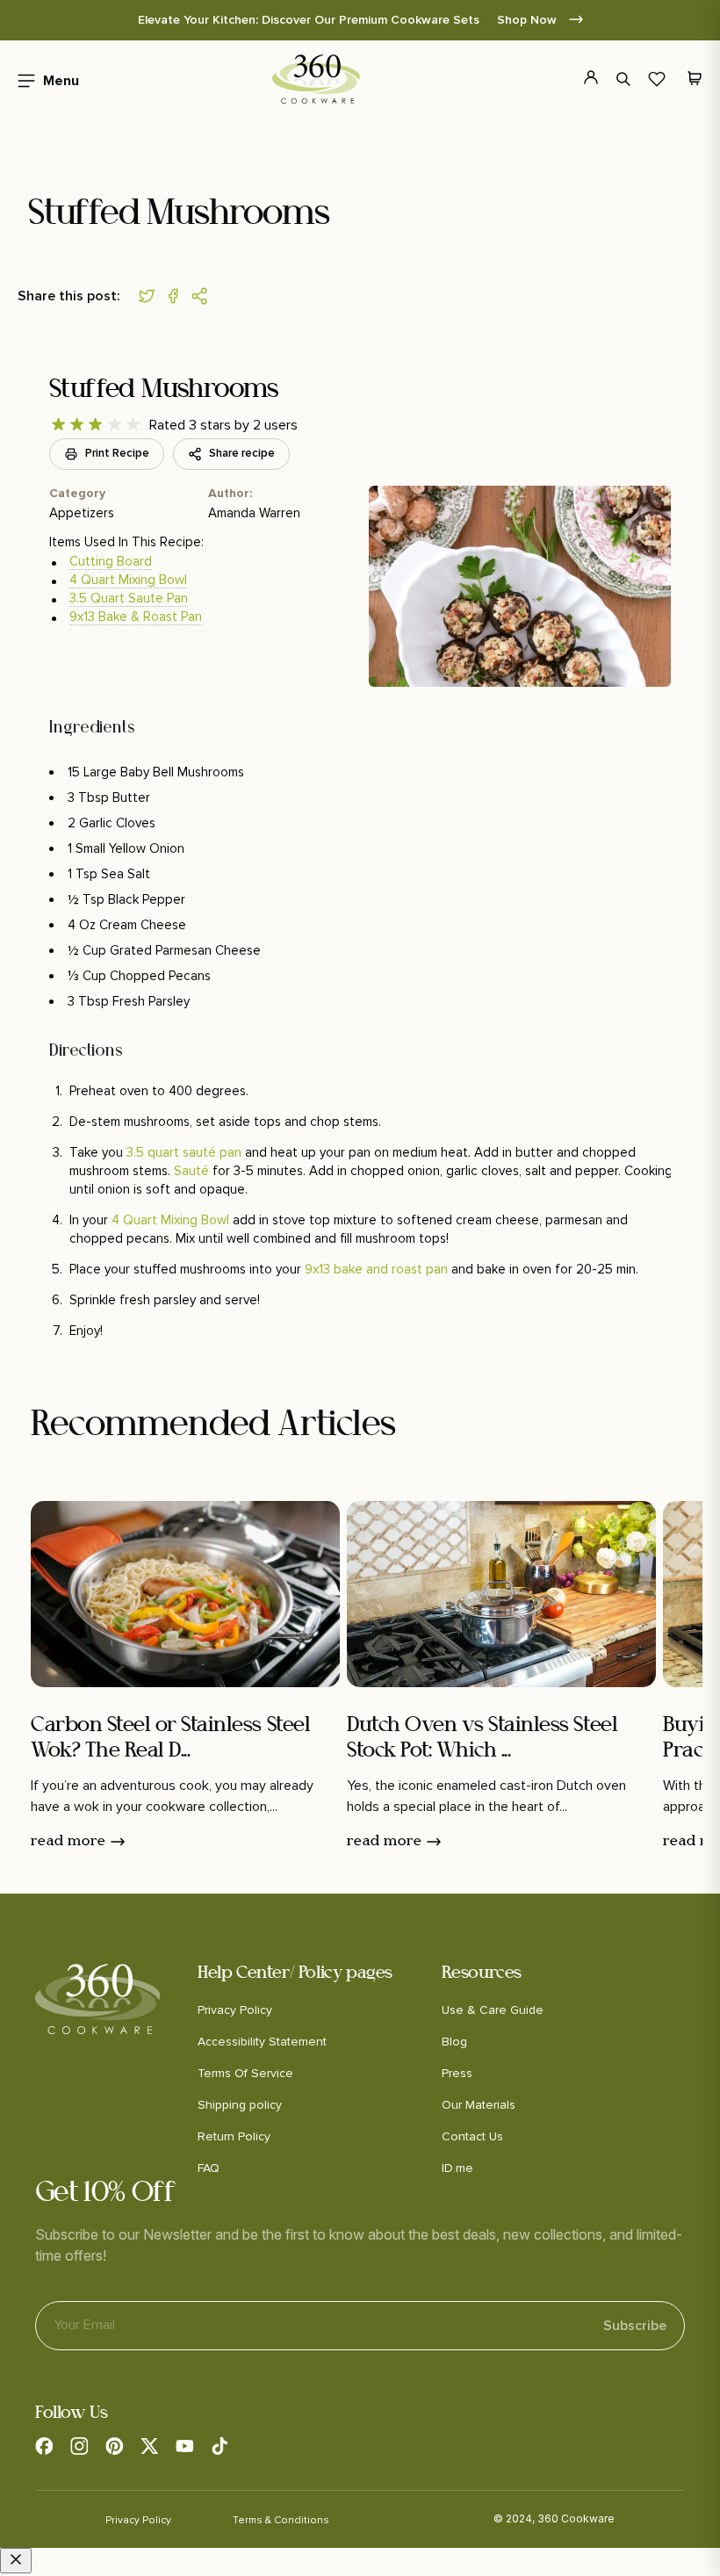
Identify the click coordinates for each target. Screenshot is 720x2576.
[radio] (58, 425)
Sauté (193, 1171)
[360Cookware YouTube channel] (184, 2446)
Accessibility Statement (262, 2042)
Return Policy (234, 2136)
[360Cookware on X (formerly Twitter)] (149, 2446)
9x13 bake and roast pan (376, 1269)
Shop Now (529, 20)
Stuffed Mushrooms (164, 390)
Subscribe (635, 2326)
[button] (43, 79)
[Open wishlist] (657, 79)
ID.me (457, 2168)
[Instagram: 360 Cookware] (79, 2446)
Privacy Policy (235, 2010)
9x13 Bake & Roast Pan (136, 617)
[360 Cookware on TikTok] (220, 2446)
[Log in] (581, 79)
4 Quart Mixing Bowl (128, 580)
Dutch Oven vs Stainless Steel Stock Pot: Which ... (482, 1739)
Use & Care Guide (493, 2010)
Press (457, 2073)
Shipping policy (240, 2105)
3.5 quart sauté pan (184, 1152)
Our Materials (479, 2105)
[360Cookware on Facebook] (44, 2446)
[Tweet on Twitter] (151, 296)
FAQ (209, 2168)
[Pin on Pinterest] (204, 296)
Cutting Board (111, 561)
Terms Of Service (245, 2073)
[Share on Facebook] (177, 296)
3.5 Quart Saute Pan (129, 598)
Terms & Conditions (281, 2520)
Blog (454, 2042)
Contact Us (472, 2136)
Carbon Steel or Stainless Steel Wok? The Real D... (170, 1739)
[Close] (16, 2561)
